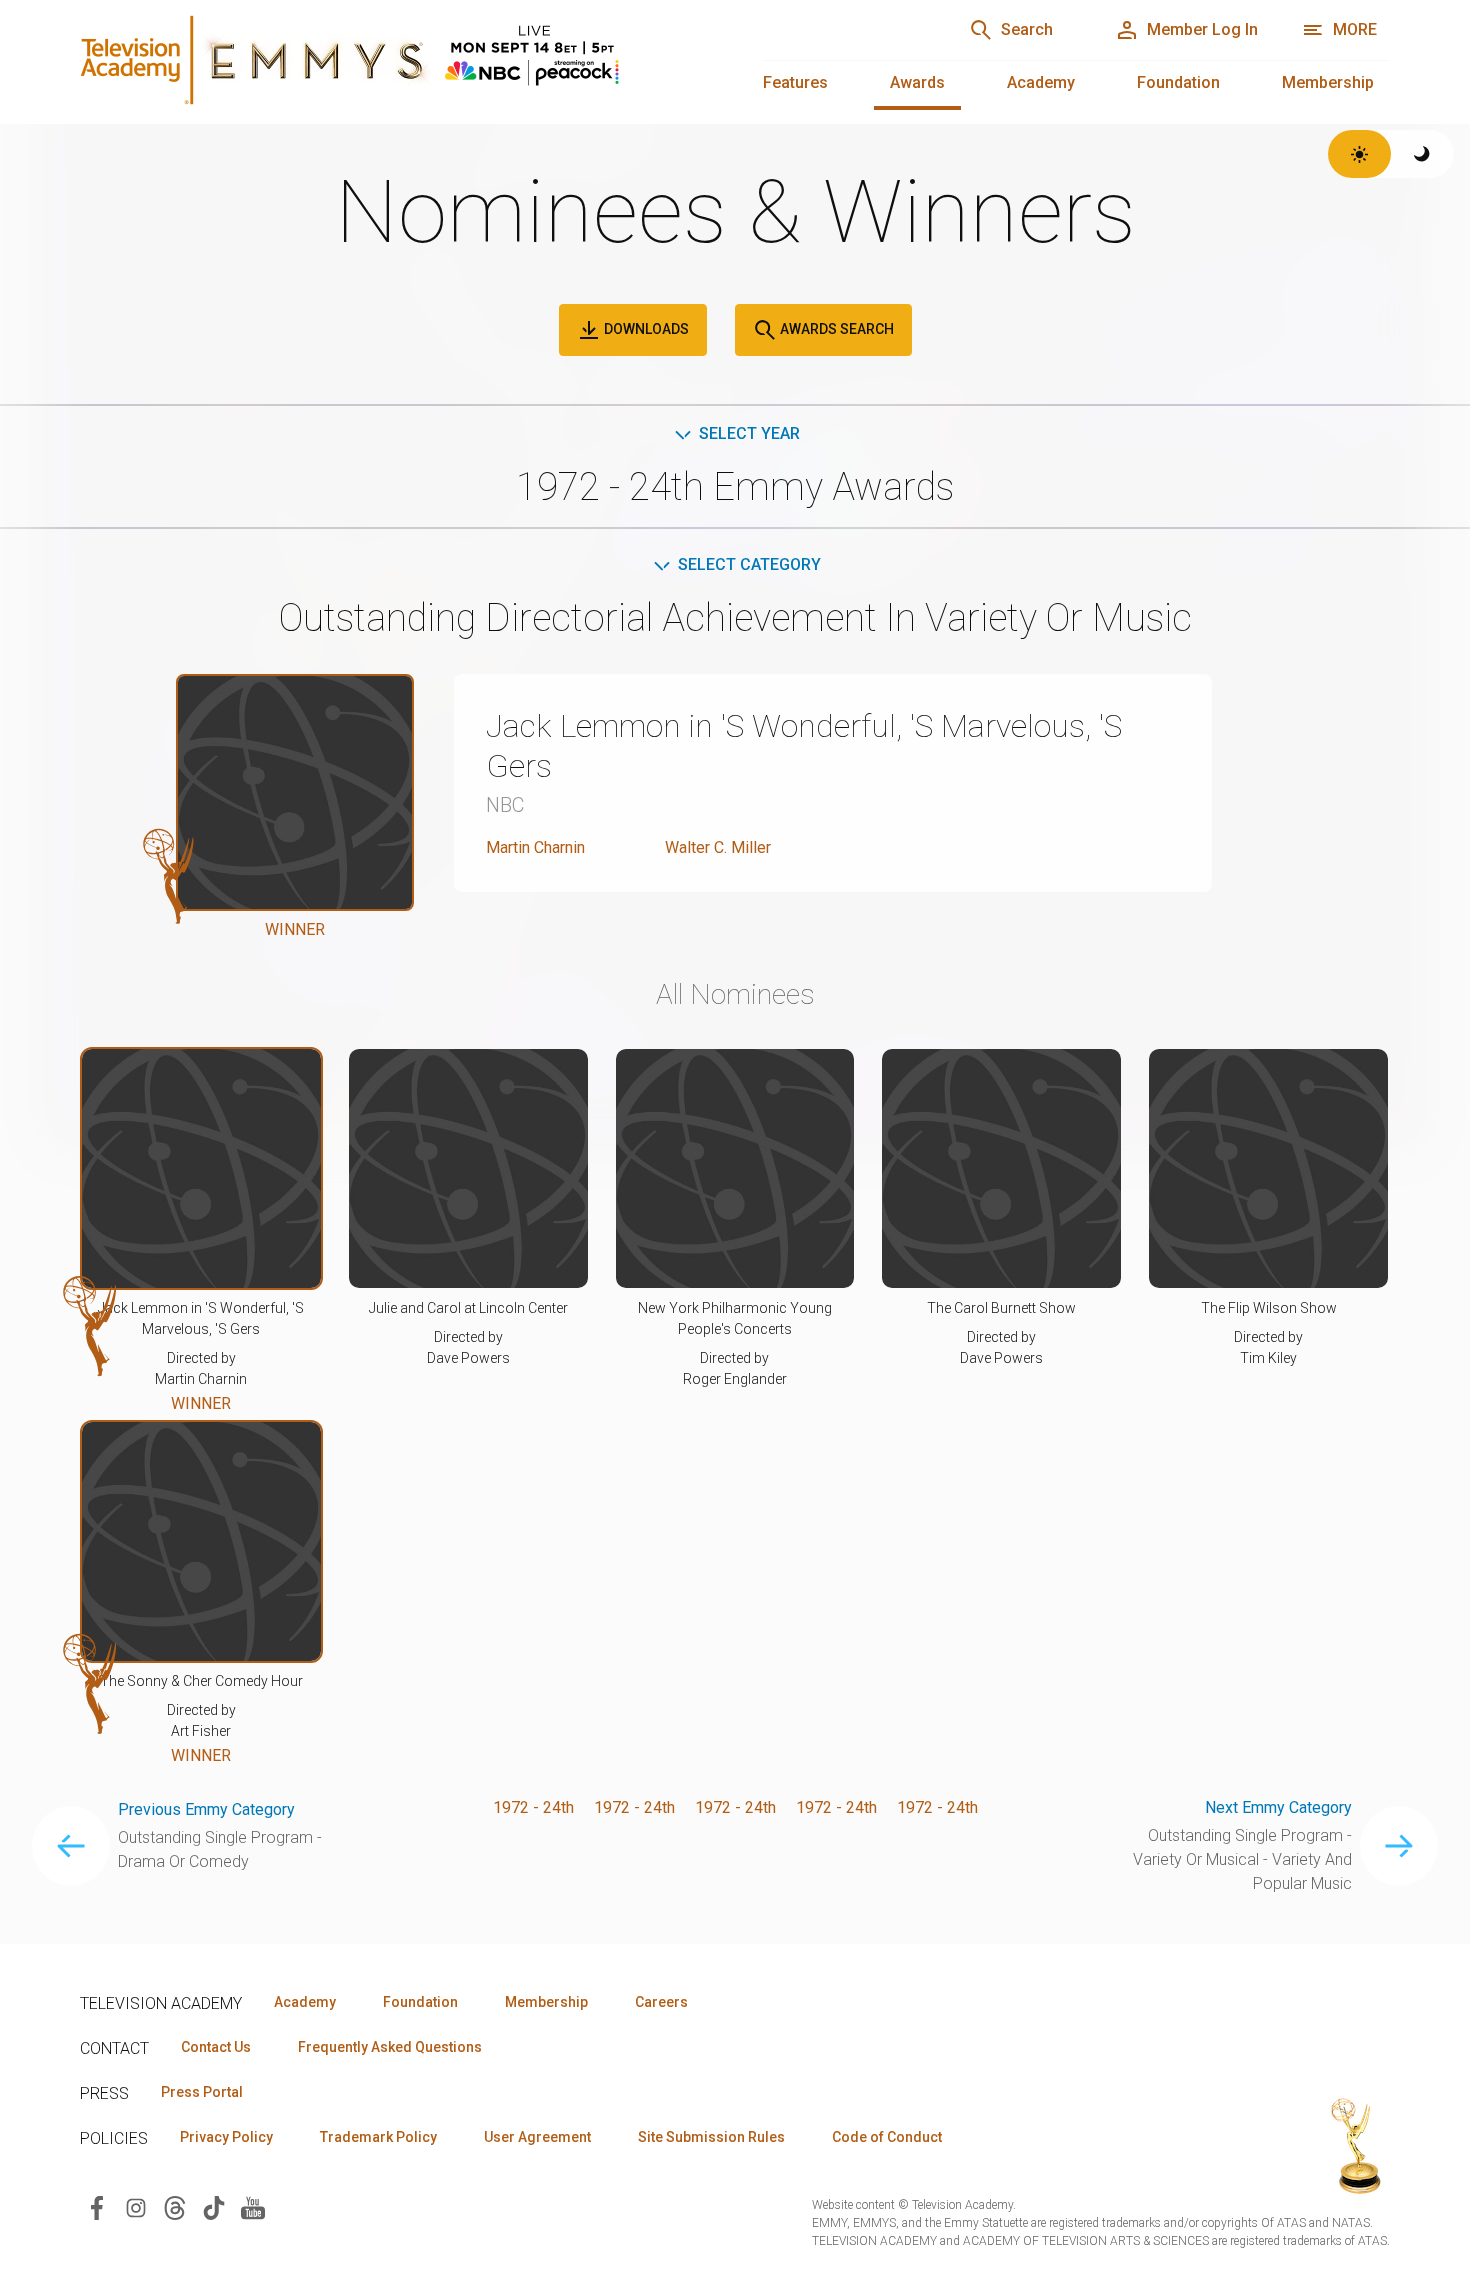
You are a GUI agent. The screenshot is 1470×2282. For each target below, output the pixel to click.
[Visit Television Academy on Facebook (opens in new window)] (97, 2207)
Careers (661, 2002)
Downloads (645, 329)
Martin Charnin (535, 847)
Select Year (749, 433)
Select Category (749, 564)
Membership (1328, 82)
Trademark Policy (378, 2137)
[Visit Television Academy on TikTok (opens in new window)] (214, 2207)
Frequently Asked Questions (390, 2047)
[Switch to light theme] (1359, 154)
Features (795, 82)
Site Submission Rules (711, 2137)
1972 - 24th (533, 1807)
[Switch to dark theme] (1422, 154)
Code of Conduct (887, 2137)
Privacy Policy (226, 2137)
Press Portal (202, 2092)
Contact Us (216, 2047)
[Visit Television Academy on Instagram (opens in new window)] (136, 2207)
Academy (1041, 82)
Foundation (1178, 82)
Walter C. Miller (718, 847)
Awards (917, 82)
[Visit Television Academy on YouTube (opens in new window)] (253, 2207)
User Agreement (537, 2137)
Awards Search (835, 329)
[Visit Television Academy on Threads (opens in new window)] (175, 2207)
